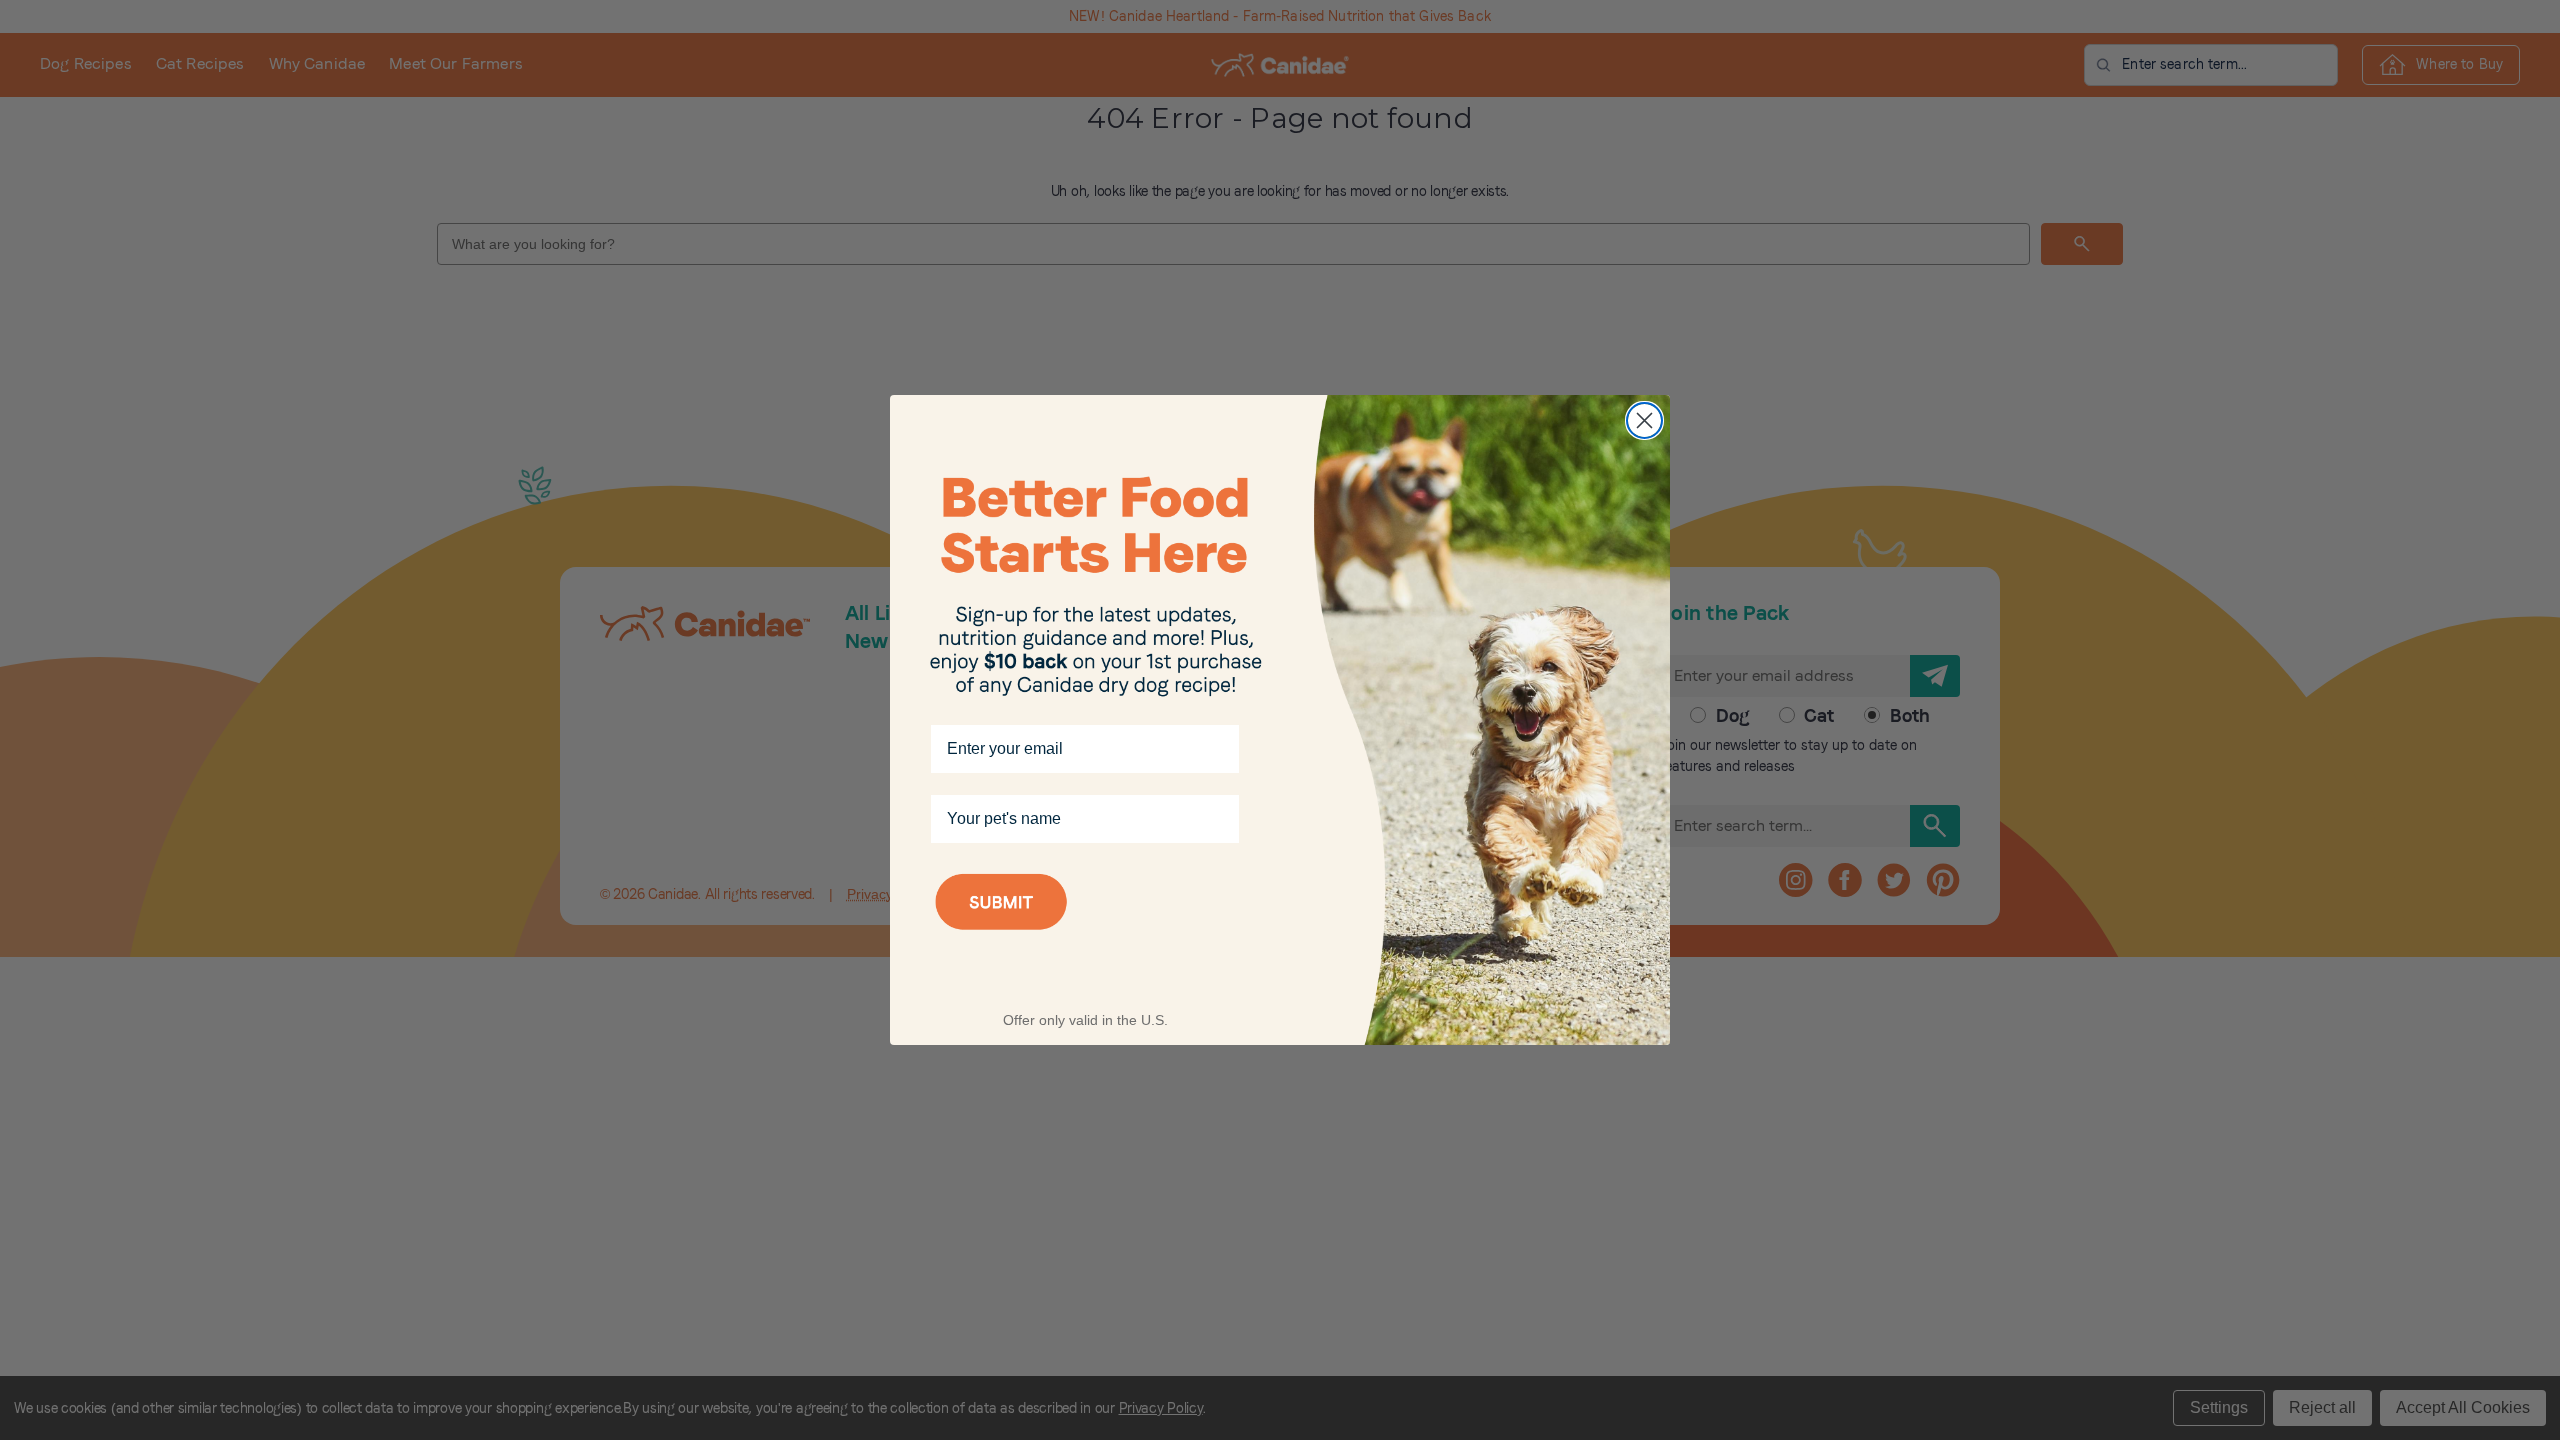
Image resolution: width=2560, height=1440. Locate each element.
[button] (1085, 928)
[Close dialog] (1644, 420)
